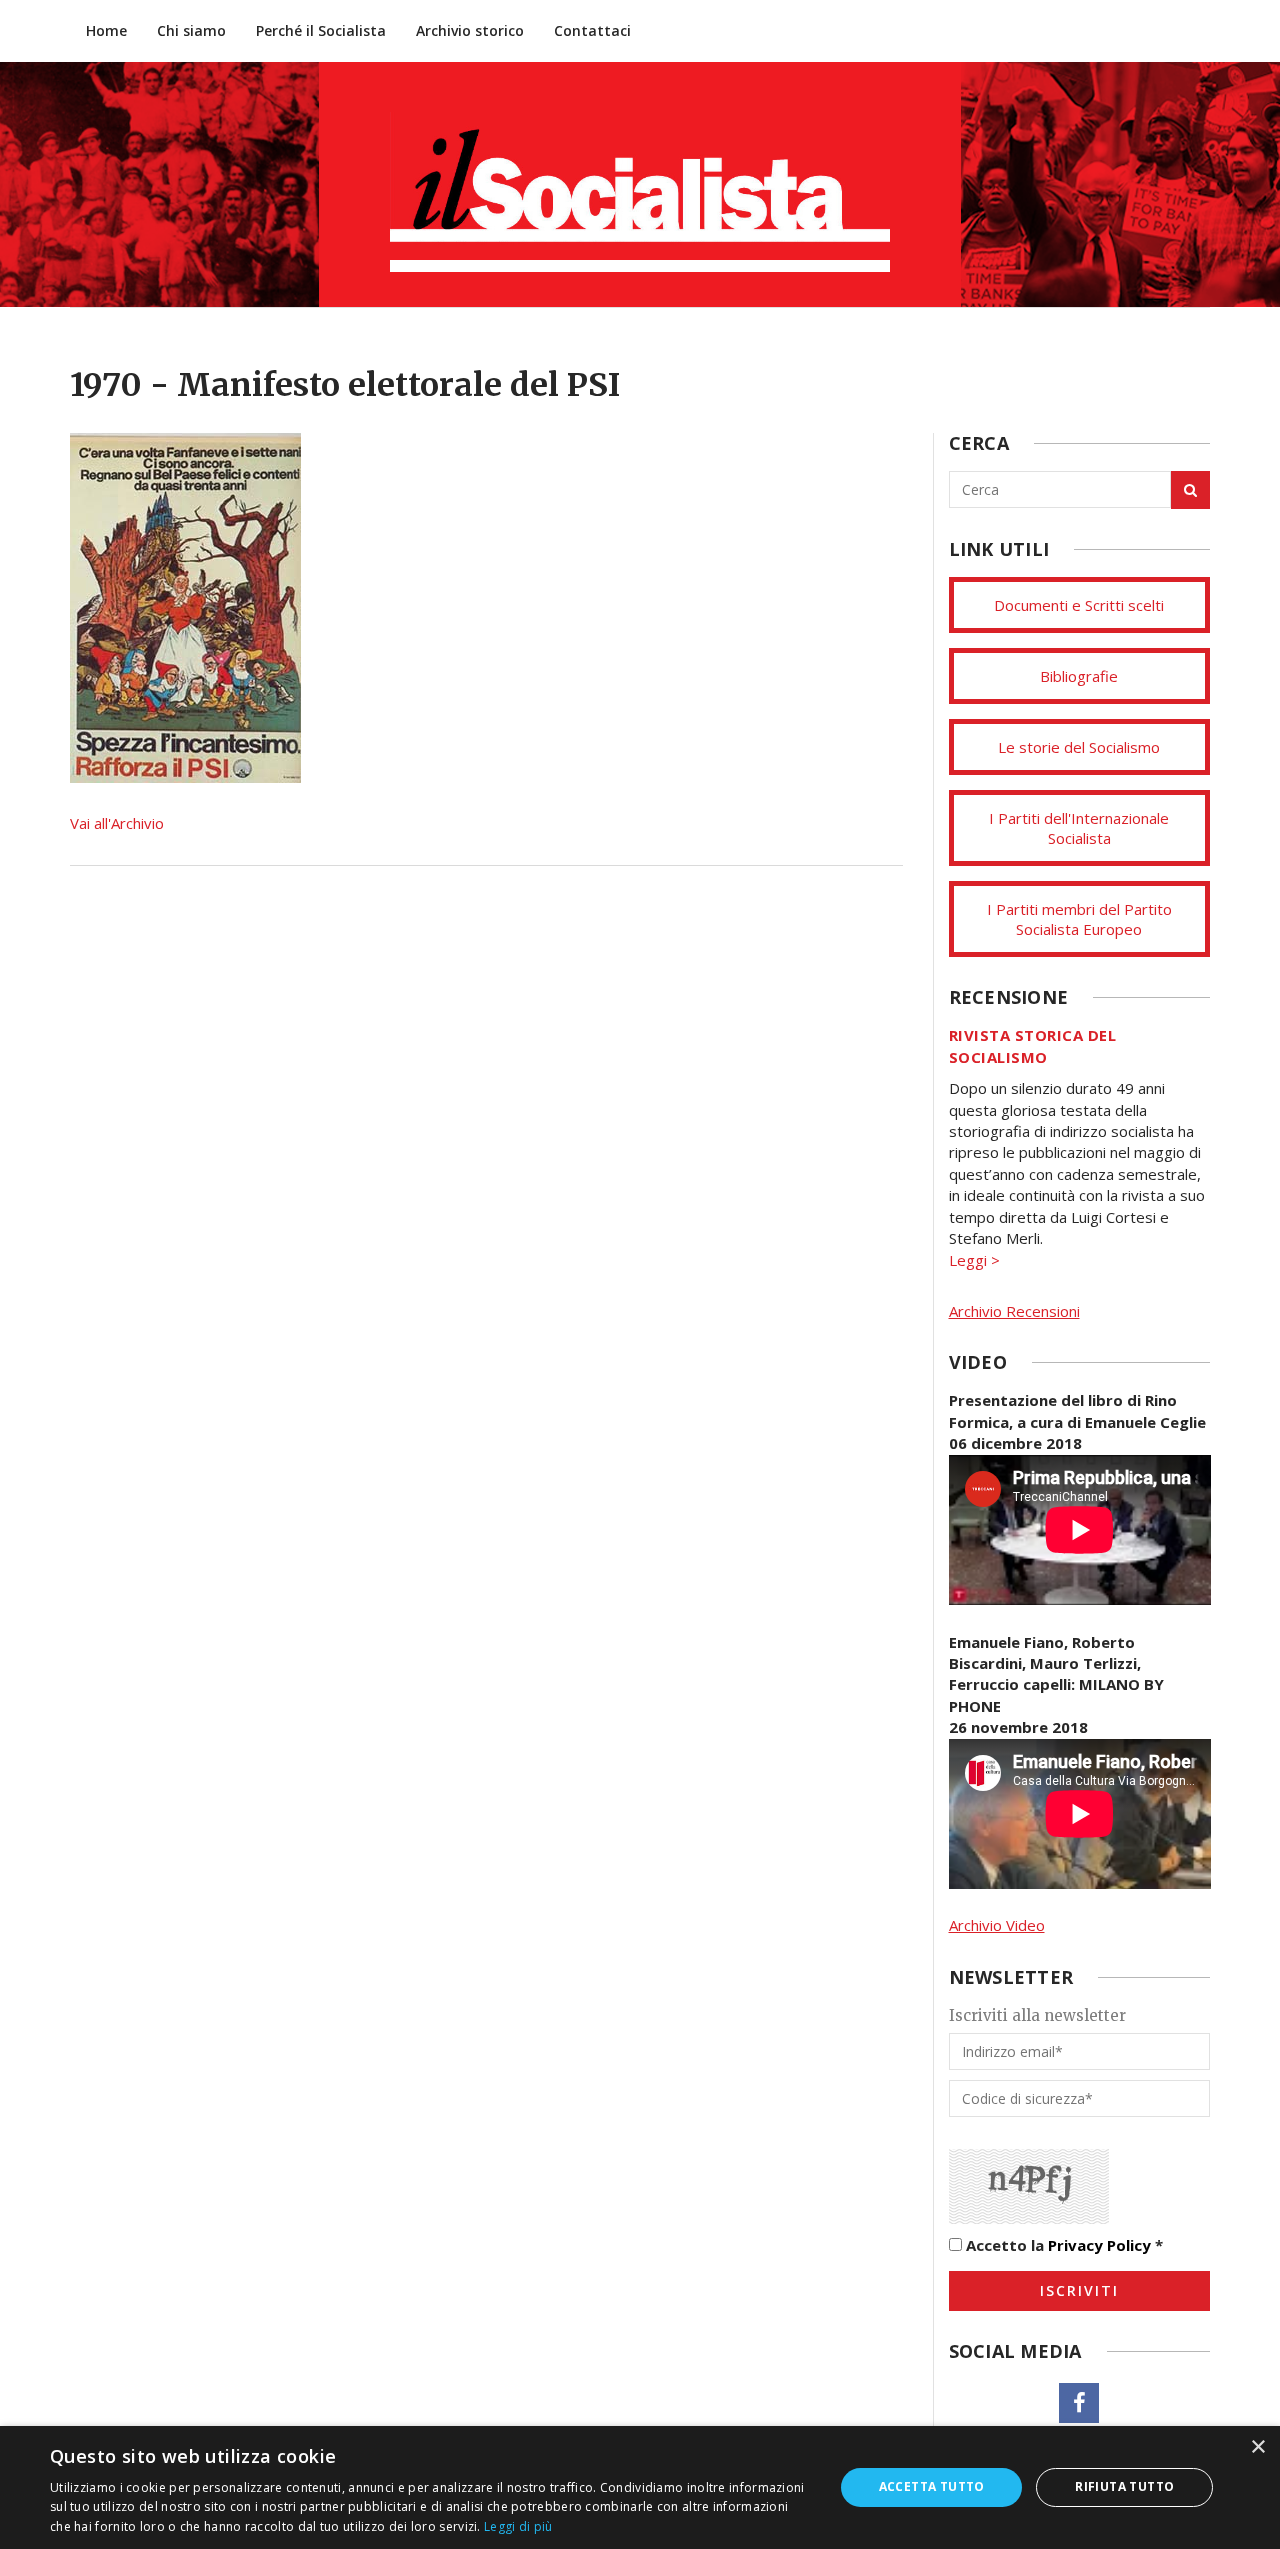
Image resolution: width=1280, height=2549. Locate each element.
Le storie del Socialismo (1079, 747)
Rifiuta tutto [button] (1124, 2486)
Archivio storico (470, 30)
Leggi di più (518, 2526)
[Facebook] (1079, 2403)
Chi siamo (191, 30)
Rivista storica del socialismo (1033, 1045)
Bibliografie (1079, 676)
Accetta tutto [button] (932, 2486)
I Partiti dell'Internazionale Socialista (1079, 828)
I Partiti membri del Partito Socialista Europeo (1079, 919)
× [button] (1257, 2447)
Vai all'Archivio (117, 823)
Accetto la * (1062, 2245)
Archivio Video (997, 1925)
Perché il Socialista (321, 30)
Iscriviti (1079, 2290)
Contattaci (592, 30)
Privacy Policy (1099, 2245)
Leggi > (974, 1260)
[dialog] (640, 2487)
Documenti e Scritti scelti (1079, 605)
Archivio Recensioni (1014, 1311)
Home (106, 30)
